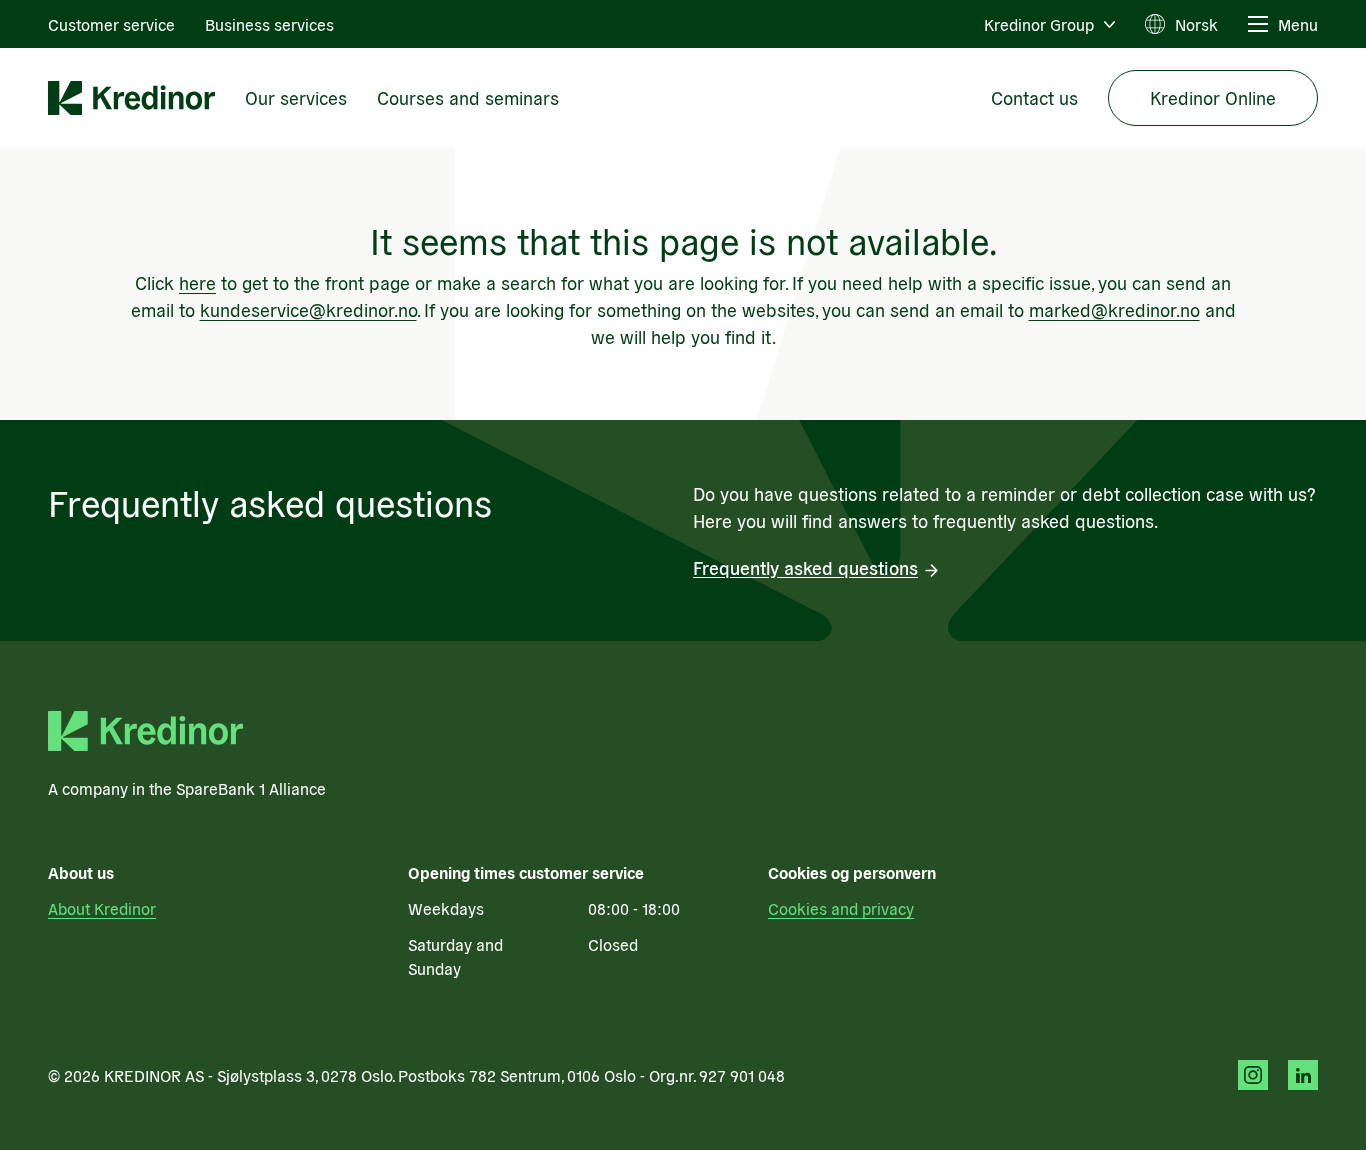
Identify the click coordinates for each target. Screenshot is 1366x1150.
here (197, 282)
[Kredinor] (131, 98)
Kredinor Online (1213, 97)
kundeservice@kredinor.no (308, 309)
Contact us (1034, 98)
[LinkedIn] (1303, 1075)
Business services (269, 24)
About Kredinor (102, 908)
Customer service (111, 24)
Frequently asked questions (805, 567)
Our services (296, 97)
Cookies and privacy (841, 908)
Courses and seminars (468, 97)
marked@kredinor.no (1114, 309)
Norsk (1196, 24)
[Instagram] (1253, 1075)
